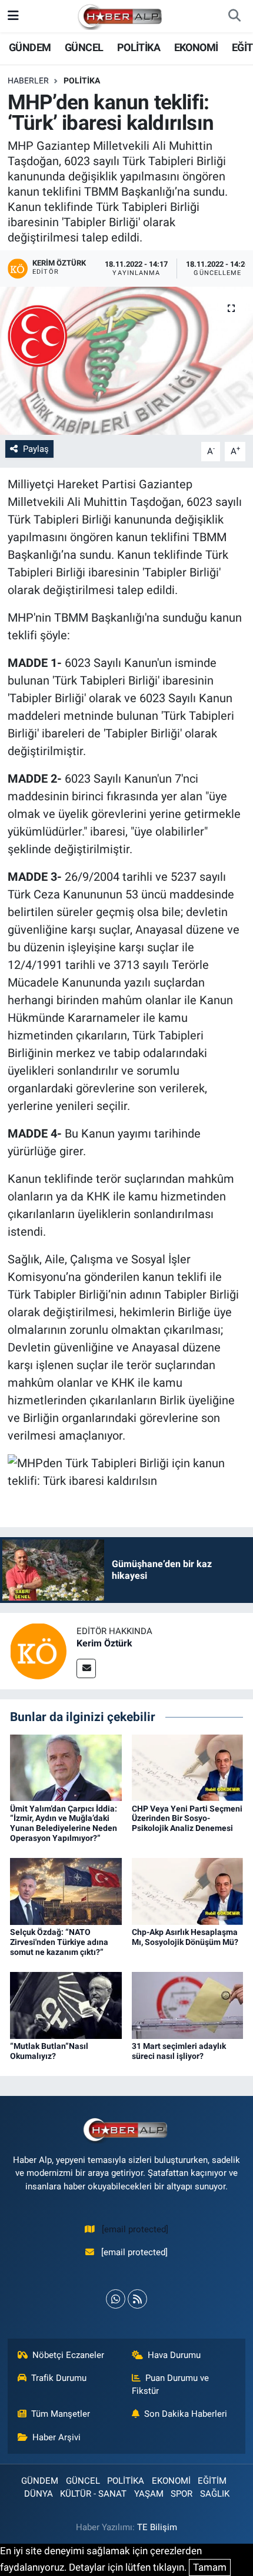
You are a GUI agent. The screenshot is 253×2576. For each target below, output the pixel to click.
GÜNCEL (84, 47)
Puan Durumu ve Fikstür (171, 2384)
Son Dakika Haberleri (186, 2414)
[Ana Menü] (13, 16)
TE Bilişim (157, 2527)
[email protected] (135, 2229)
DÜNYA (39, 2494)
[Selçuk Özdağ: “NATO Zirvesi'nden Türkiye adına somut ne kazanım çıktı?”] (66, 1891)
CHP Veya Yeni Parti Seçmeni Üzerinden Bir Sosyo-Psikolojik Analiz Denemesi (187, 1819)
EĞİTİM (212, 2481)
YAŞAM (149, 2494)
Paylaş (36, 449)
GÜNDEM (30, 47)
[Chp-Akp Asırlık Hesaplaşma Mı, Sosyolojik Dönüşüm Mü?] (188, 1891)
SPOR (182, 2494)
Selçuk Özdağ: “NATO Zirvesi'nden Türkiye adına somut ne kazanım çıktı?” (59, 1942)
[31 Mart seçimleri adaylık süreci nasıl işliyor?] (188, 2005)
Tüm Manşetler (61, 2414)
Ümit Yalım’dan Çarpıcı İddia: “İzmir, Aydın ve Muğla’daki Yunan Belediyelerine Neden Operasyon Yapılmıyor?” (64, 1823)
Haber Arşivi (56, 2437)
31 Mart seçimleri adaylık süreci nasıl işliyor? (179, 2051)
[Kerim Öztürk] (38, 1651)
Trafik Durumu (59, 2378)
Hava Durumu (174, 2355)
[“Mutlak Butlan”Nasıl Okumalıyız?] (66, 2005)
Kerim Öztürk (104, 1643)
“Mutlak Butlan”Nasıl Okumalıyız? (49, 2051)
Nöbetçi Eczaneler (68, 2355)
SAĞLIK (215, 2494)
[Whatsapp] (116, 2299)
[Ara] (234, 16)
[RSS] (137, 2299)
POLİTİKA (139, 47)
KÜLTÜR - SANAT (93, 2494)
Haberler (28, 80)
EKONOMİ (196, 47)
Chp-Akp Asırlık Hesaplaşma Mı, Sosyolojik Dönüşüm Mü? (185, 1937)
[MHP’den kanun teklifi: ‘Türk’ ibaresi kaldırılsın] (126, 361)
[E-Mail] (86, 1668)
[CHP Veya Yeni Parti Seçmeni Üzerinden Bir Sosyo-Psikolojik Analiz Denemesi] (188, 1767)
